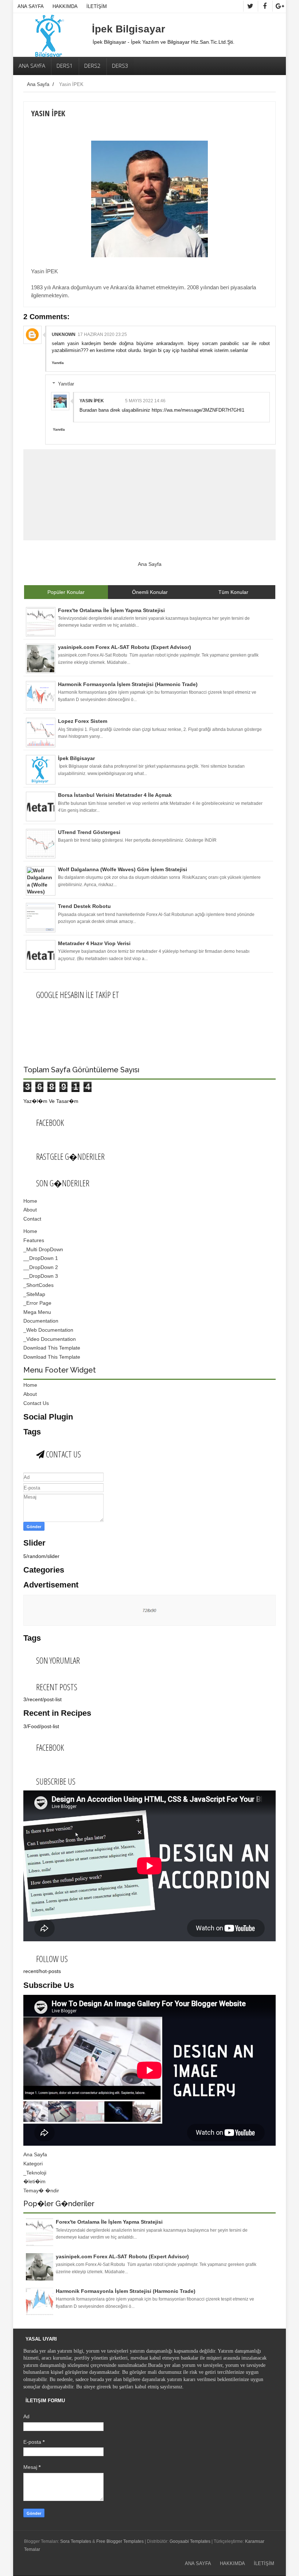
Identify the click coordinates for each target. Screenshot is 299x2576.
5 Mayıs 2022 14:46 (145, 401)
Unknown (64, 334)
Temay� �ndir (41, 2191)
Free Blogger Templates (120, 2541)
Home (30, 1201)
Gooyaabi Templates (190, 2541)
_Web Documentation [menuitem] (48, 1330)
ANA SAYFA (31, 6)
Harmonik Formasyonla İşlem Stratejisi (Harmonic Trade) (126, 2291)
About (30, 1210)
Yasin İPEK (92, 401)
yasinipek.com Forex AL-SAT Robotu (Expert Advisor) (122, 2256)
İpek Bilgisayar (129, 29)
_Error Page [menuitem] (37, 1303)
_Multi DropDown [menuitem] (43, 1249)
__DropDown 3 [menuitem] (41, 1276)
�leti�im (34, 2181)
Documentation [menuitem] (41, 1321)
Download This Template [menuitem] (52, 1348)
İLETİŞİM (97, 6)
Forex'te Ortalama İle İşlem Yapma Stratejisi (109, 2222)
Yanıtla (58, 363)
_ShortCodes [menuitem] (38, 1285)
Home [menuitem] (30, 1231)
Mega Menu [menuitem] (37, 1312)
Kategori (33, 2164)
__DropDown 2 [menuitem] (41, 1267)
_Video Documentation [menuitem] (50, 1339)
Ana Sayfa (38, 84)
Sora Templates (76, 2541)
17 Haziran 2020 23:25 (102, 334)
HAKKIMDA (65, 6)
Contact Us (36, 1403)
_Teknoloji (35, 2173)
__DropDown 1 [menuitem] (41, 1258)
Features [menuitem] (34, 1240)
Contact (32, 1219)
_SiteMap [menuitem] (34, 1294)
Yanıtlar (66, 384)
